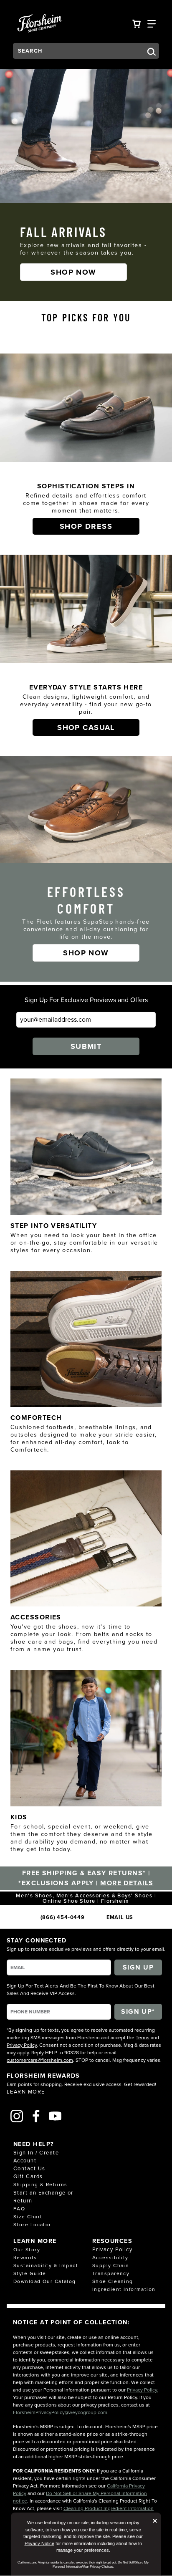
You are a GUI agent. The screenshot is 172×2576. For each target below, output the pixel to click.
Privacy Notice (39, 2543)
